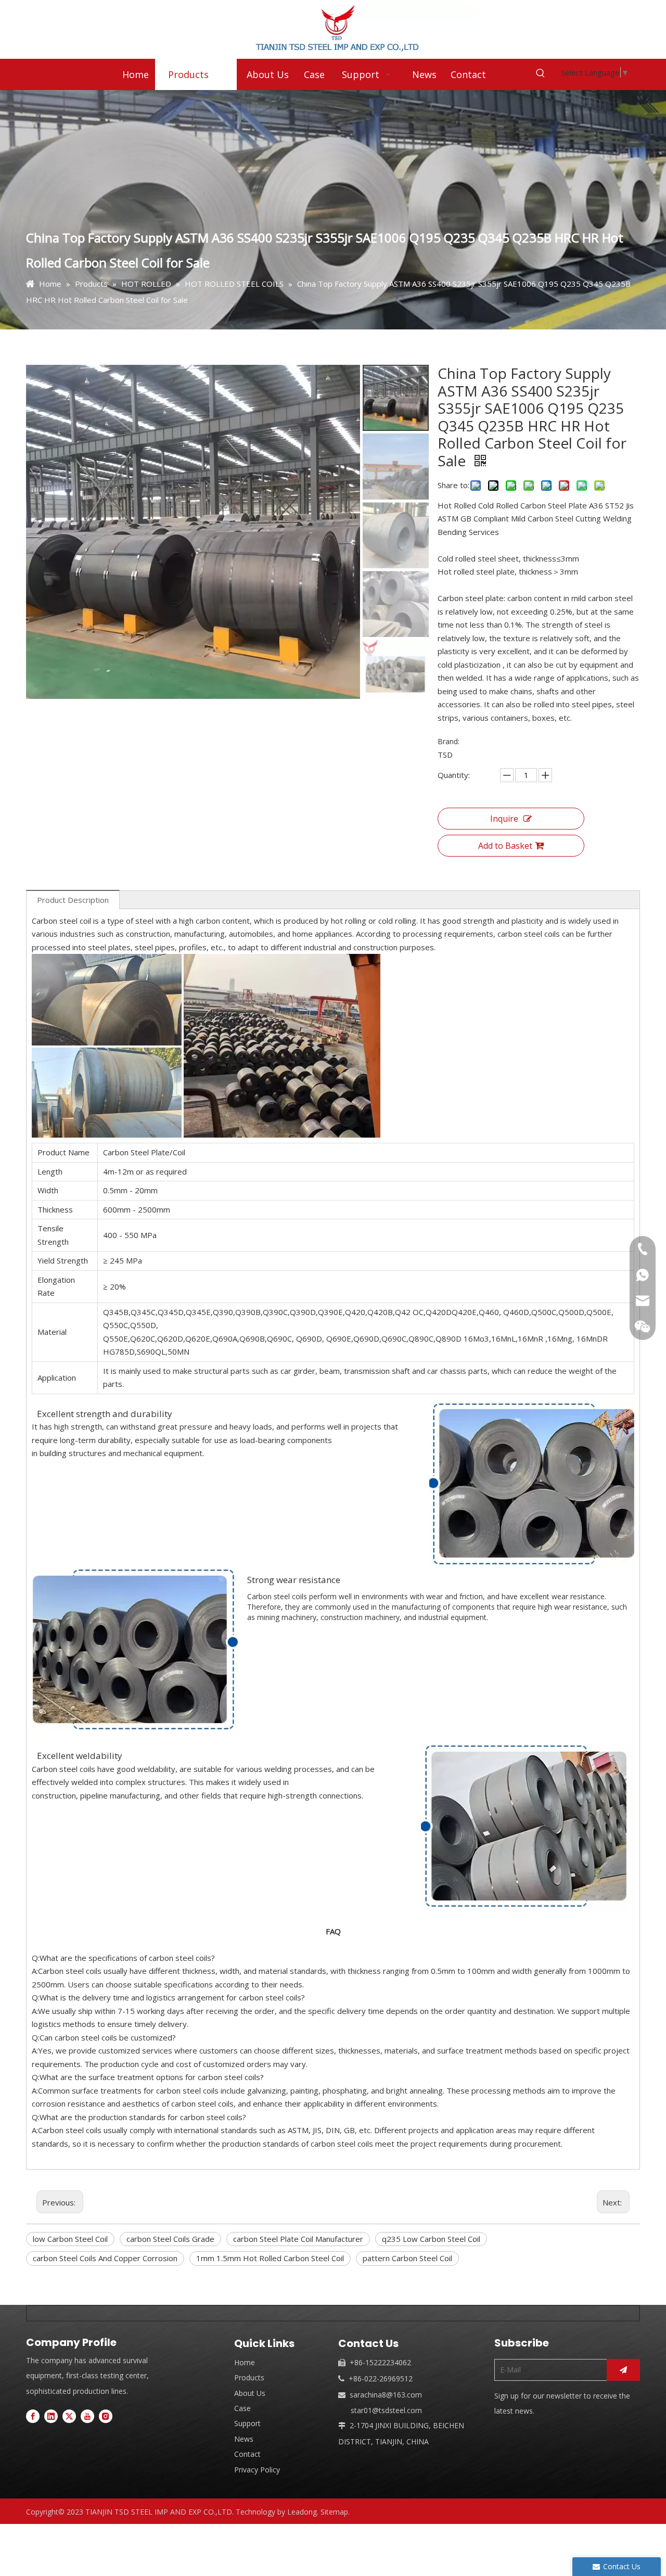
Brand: (449, 741)
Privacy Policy (257, 2470)
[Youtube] (87, 2416)
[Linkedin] (51, 2416)
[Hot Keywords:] (541, 73)
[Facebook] (33, 2416)
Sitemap (334, 2512)
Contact (247, 2454)
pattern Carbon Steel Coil (407, 2258)
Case (242, 2408)
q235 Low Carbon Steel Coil (431, 2239)
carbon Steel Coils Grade (170, 2239)
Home (245, 2362)
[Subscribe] (623, 2370)
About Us (250, 2393)
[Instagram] (106, 2416)
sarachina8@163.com (386, 2395)
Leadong (302, 2512)
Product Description (73, 900)
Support (247, 2423)
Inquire (504, 819)
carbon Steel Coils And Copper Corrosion (105, 2258)
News (244, 2439)
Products (249, 2377)
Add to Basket (505, 846)
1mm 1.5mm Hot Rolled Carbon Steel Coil (270, 2258)
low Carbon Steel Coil (70, 2239)
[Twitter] (69, 2416)
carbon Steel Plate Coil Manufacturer (298, 2239)
